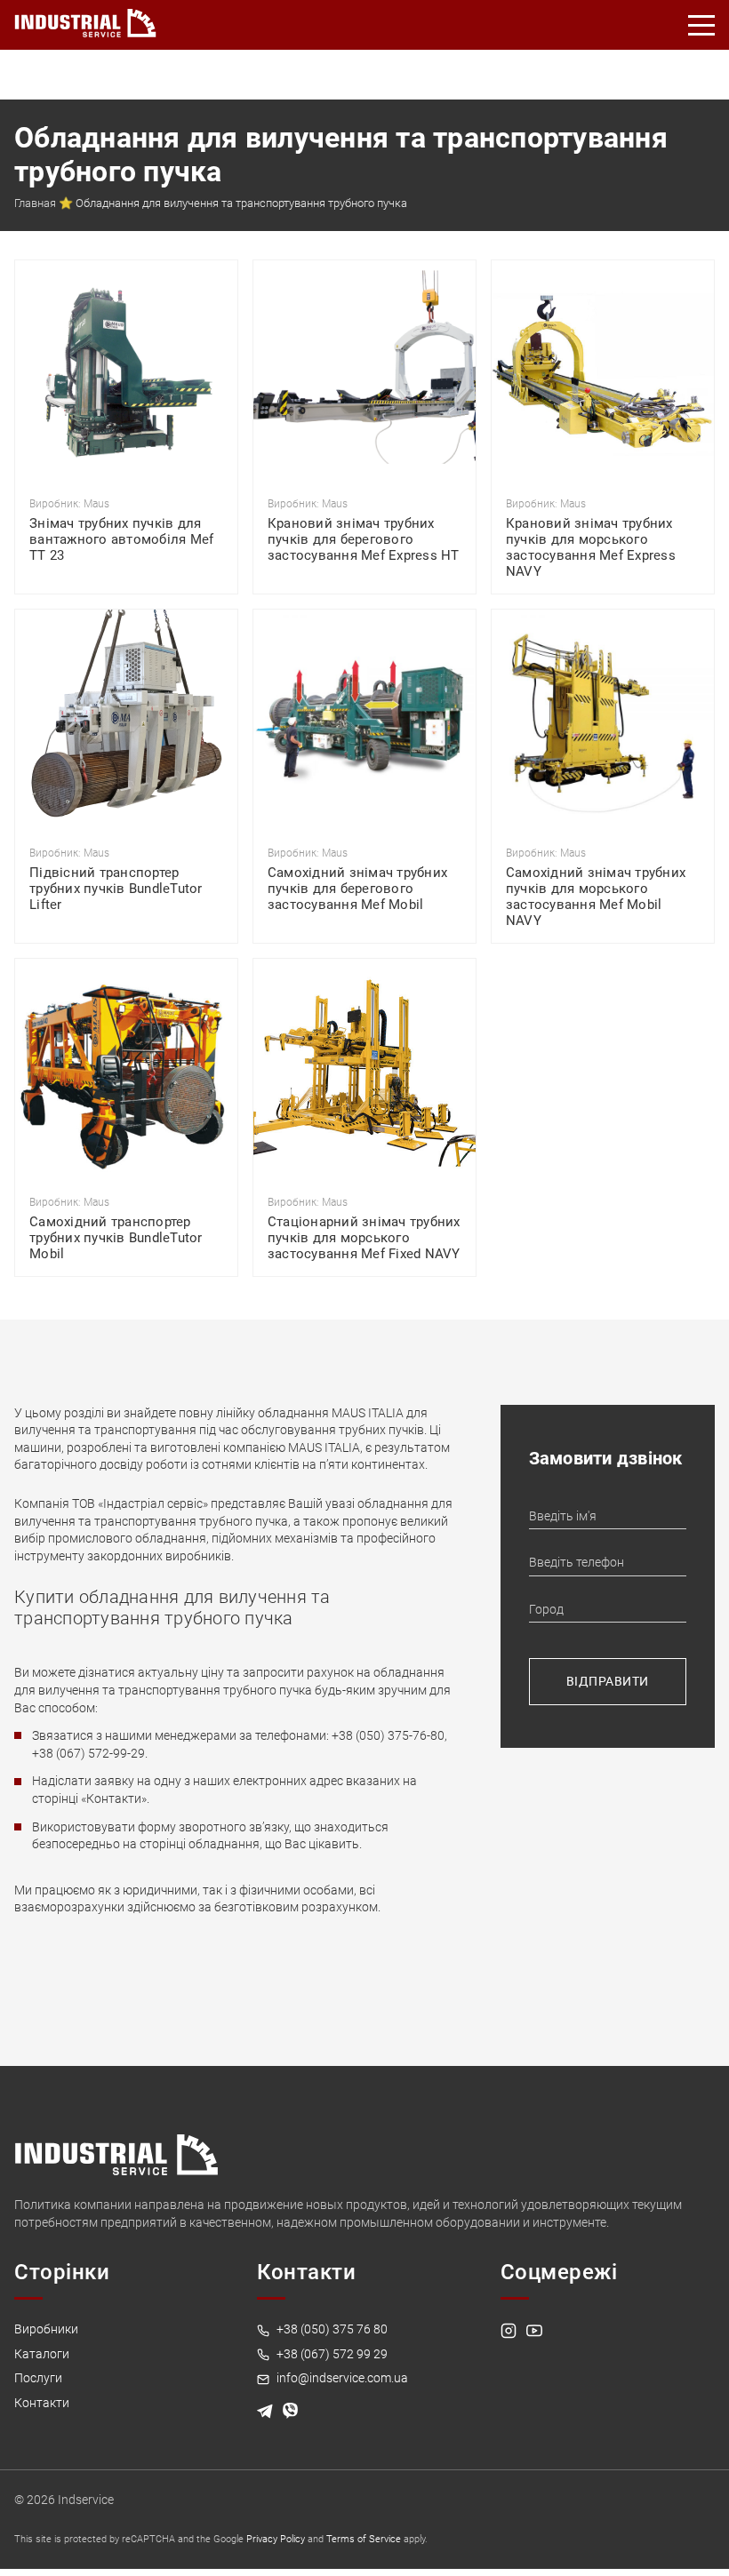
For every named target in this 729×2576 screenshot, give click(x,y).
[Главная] (85, 20)
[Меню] (702, 25)
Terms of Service (364, 2539)
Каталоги (42, 2354)
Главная (35, 203)
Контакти (42, 2403)
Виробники (46, 2329)
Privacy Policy (276, 2539)
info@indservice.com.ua (341, 2378)
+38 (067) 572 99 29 (331, 2354)
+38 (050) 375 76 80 (331, 2329)
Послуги (38, 2378)
